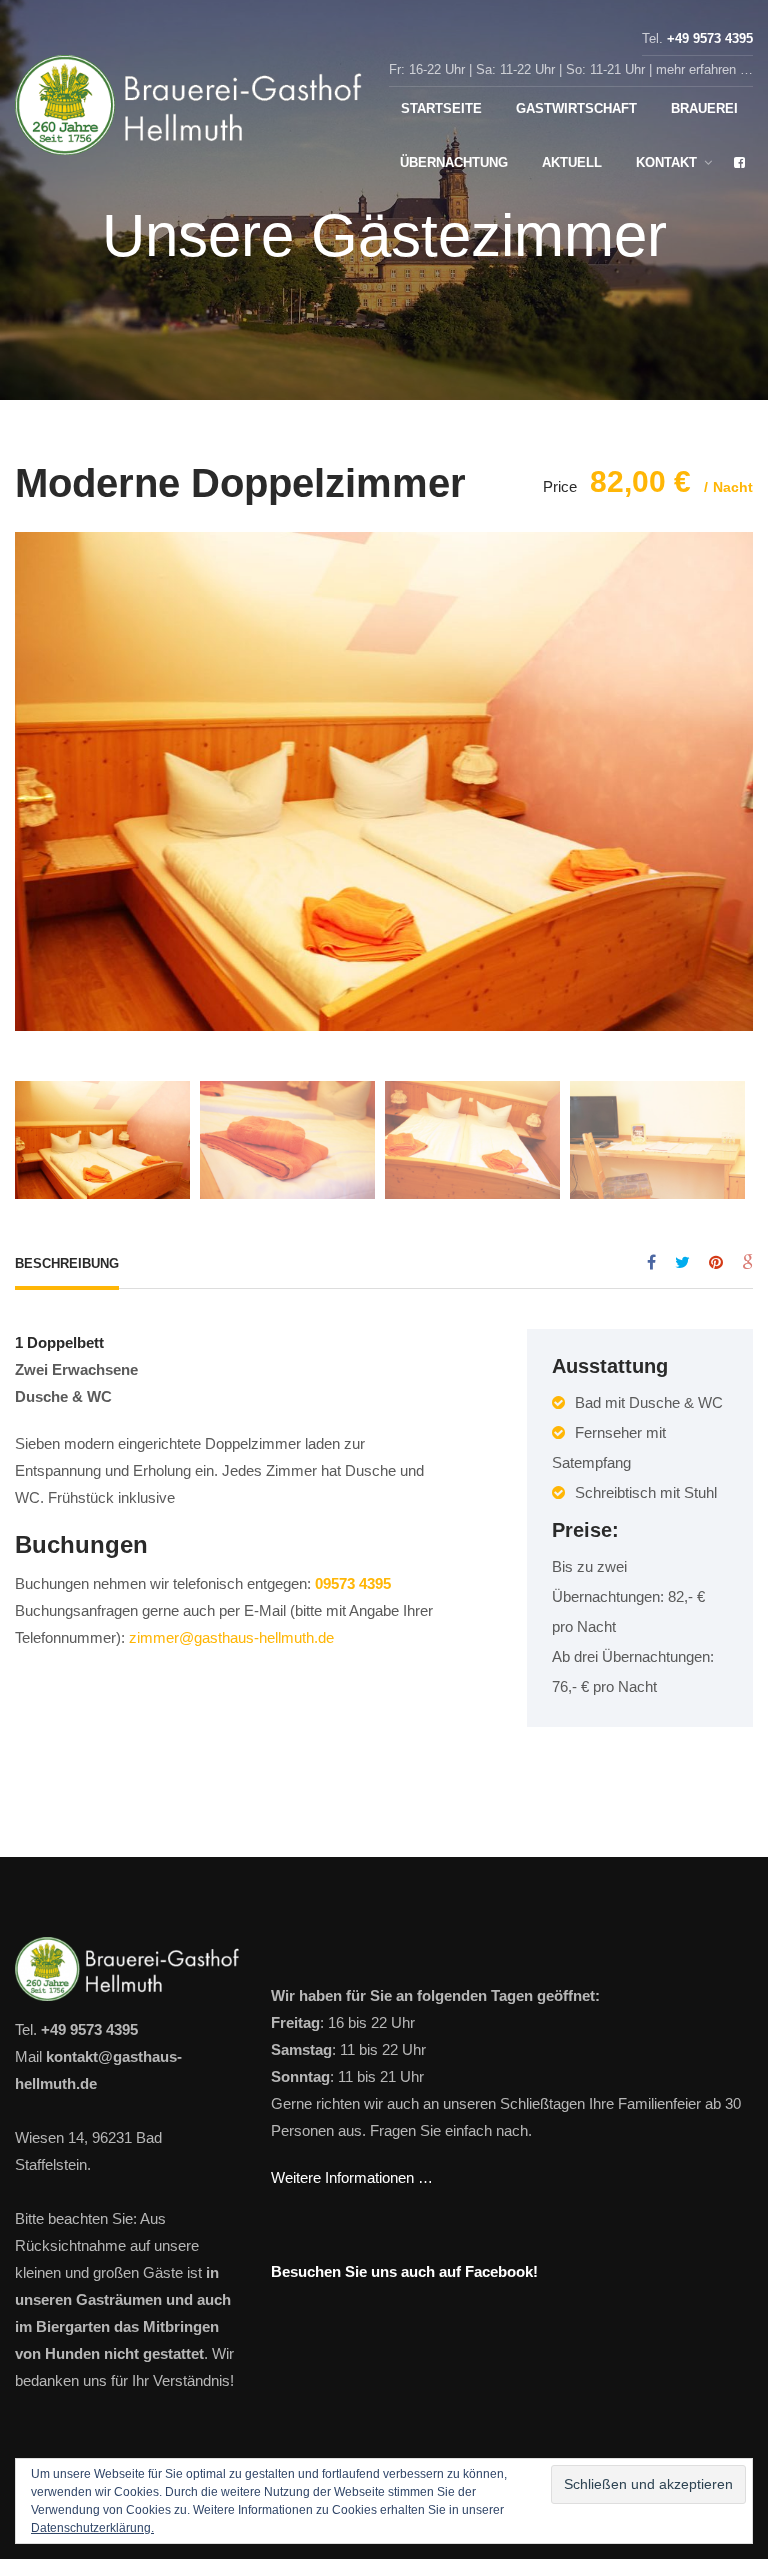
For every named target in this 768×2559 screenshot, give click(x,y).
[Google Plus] (747, 1262)
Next (733, 766)
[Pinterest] (716, 1262)
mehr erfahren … (704, 69)
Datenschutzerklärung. (92, 2528)
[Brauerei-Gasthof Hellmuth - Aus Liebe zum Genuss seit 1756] (190, 110)
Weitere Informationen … (352, 2177)
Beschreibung (67, 1263)
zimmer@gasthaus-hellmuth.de (231, 1637)
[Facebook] (651, 1262)
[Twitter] (682, 1262)
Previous (35, 766)
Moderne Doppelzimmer (240, 483)
